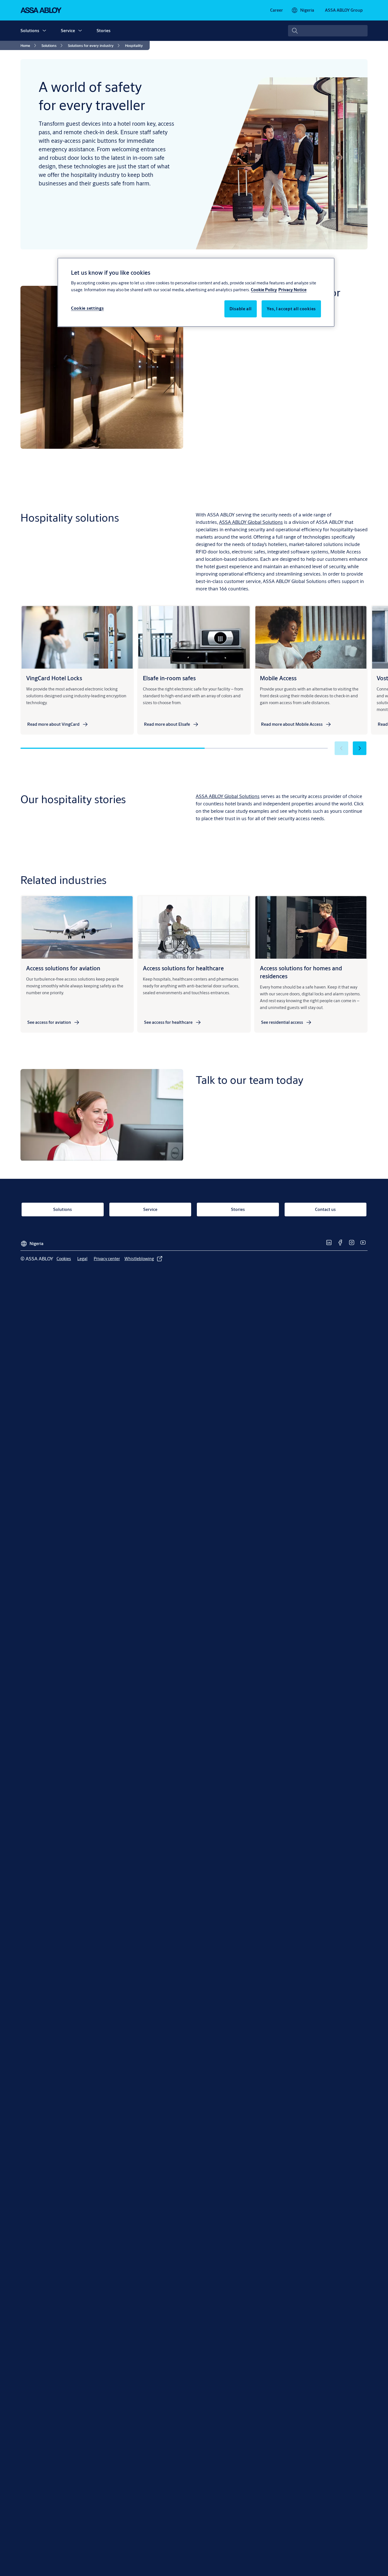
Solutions (30, 31)
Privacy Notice (292, 289)
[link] (277, 10)
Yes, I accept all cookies (291, 308)
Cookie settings (87, 308)
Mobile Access (332, 497)
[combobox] (328, 31)
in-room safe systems (247, 442)
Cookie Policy (264, 289)
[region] (196, 292)
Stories (104, 31)
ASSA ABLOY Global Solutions (228, 796)
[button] (44, 31)
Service (68, 31)
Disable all (241, 308)
